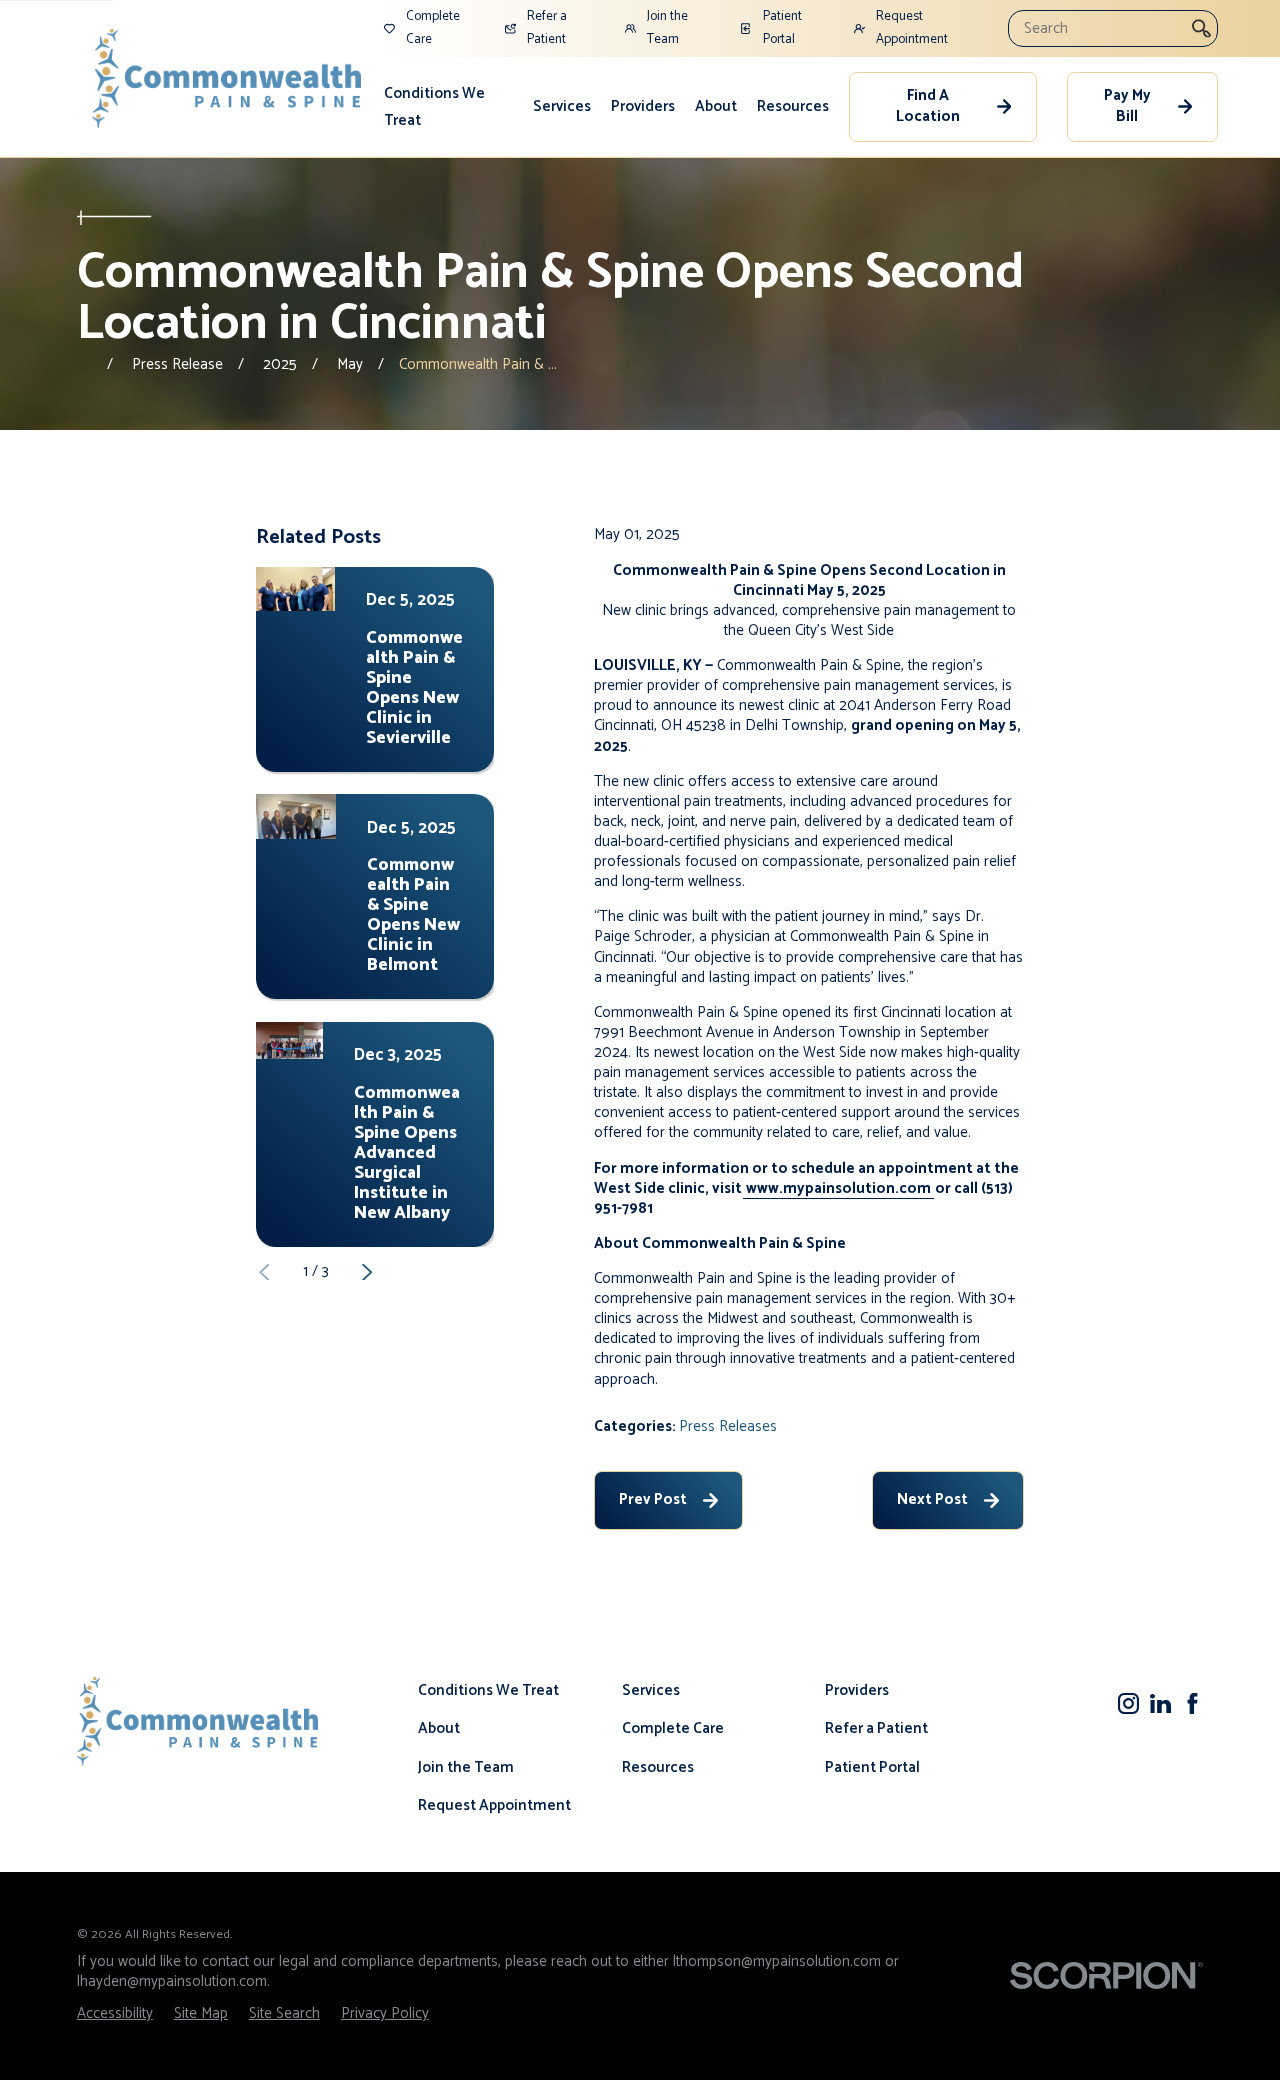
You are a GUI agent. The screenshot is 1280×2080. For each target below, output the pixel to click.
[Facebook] (1192, 1703)
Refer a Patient (876, 1728)
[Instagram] (1128, 1703)
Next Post (932, 1499)
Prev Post (653, 1499)
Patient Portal (872, 1767)
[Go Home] (84, 364)
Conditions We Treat (434, 107)
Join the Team (466, 1767)
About (716, 106)
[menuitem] (449, 107)
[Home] (227, 78)
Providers (643, 106)
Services (562, 106)
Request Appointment (494, 1805)
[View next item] (367, 1272)
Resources (793, 106)
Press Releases (728, 1426)
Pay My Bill (1127, 106)
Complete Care (673, 1728)
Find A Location (928, 106)
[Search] (1201, 28)
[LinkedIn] (1160, 1703)
